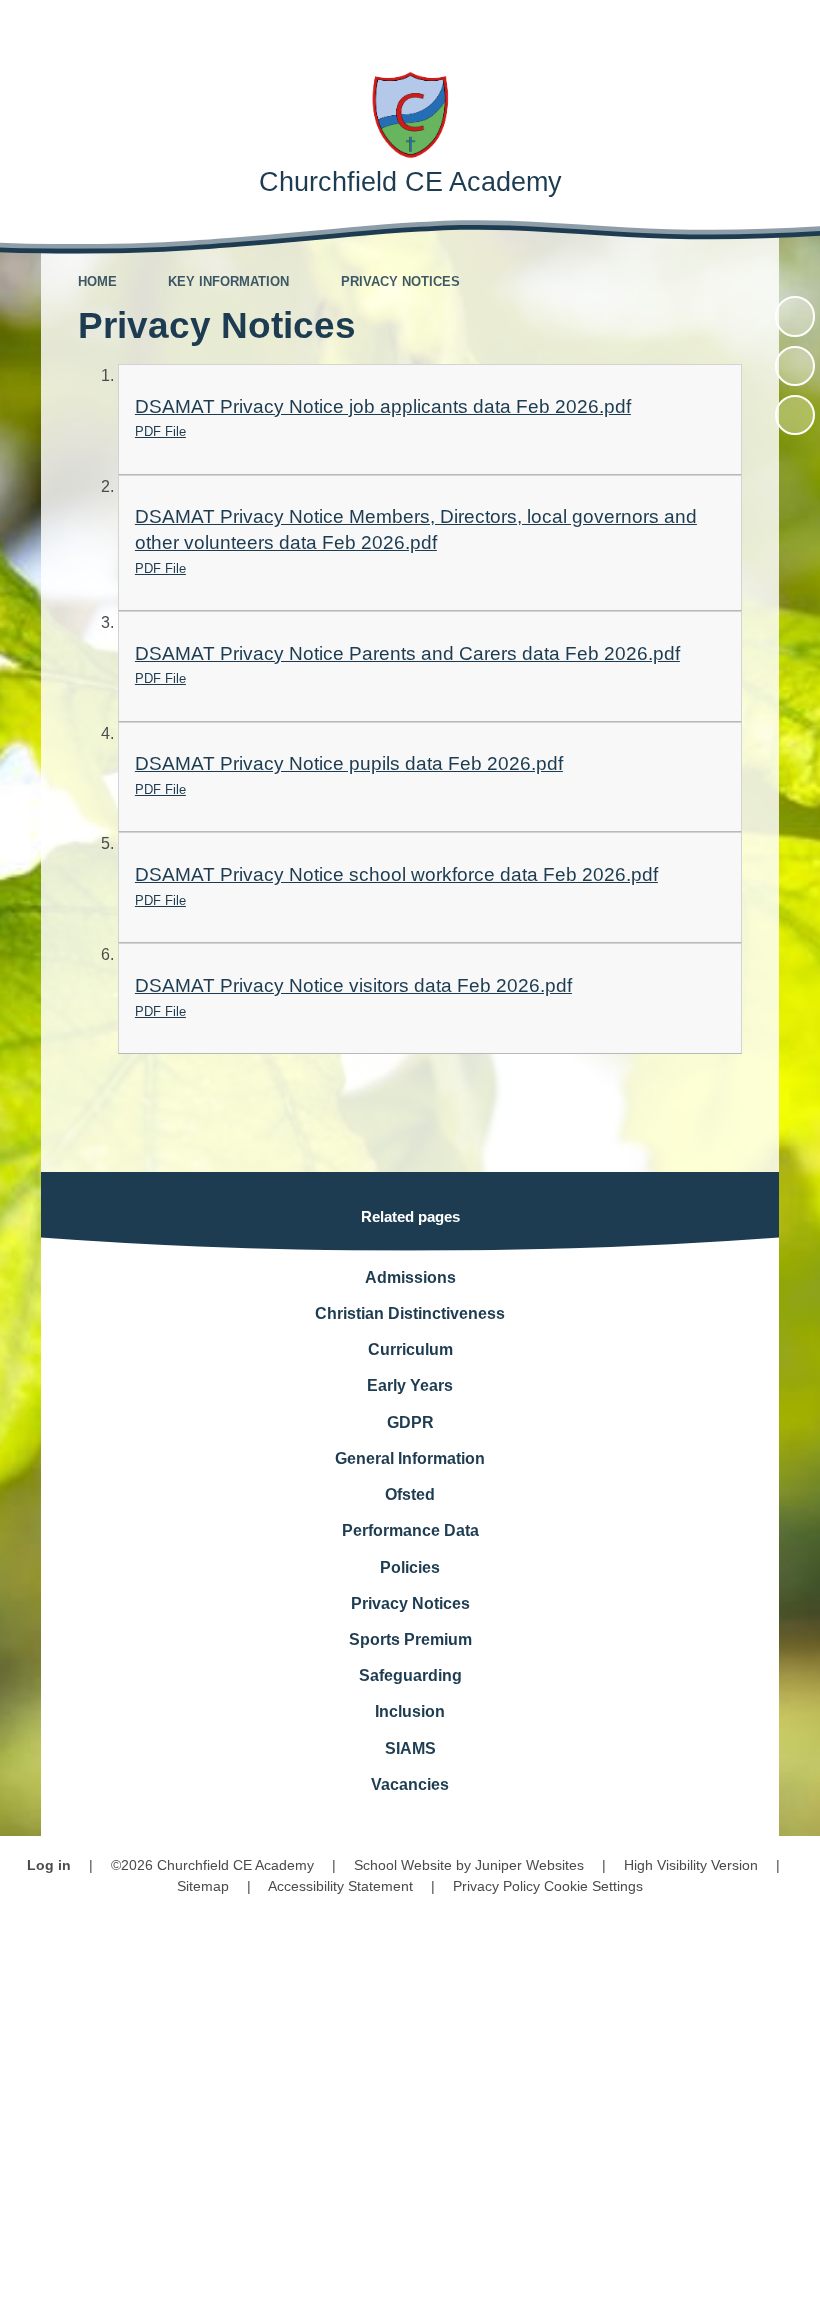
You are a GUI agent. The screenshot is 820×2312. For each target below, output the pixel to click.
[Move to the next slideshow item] (795, 415)
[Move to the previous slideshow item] (795, 366)
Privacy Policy (496, 1886)
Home (97, 281)
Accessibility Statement (340, 1886)
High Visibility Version (691, 1865)
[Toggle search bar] (734, 27)
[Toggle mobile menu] (792, 27)
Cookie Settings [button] (593, 1886)
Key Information (228, 281)
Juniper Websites (529, 1865)
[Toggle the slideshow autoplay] (795, 316)
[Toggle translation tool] (679, 27)
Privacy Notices (400, 281)
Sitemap (203, 1886)
